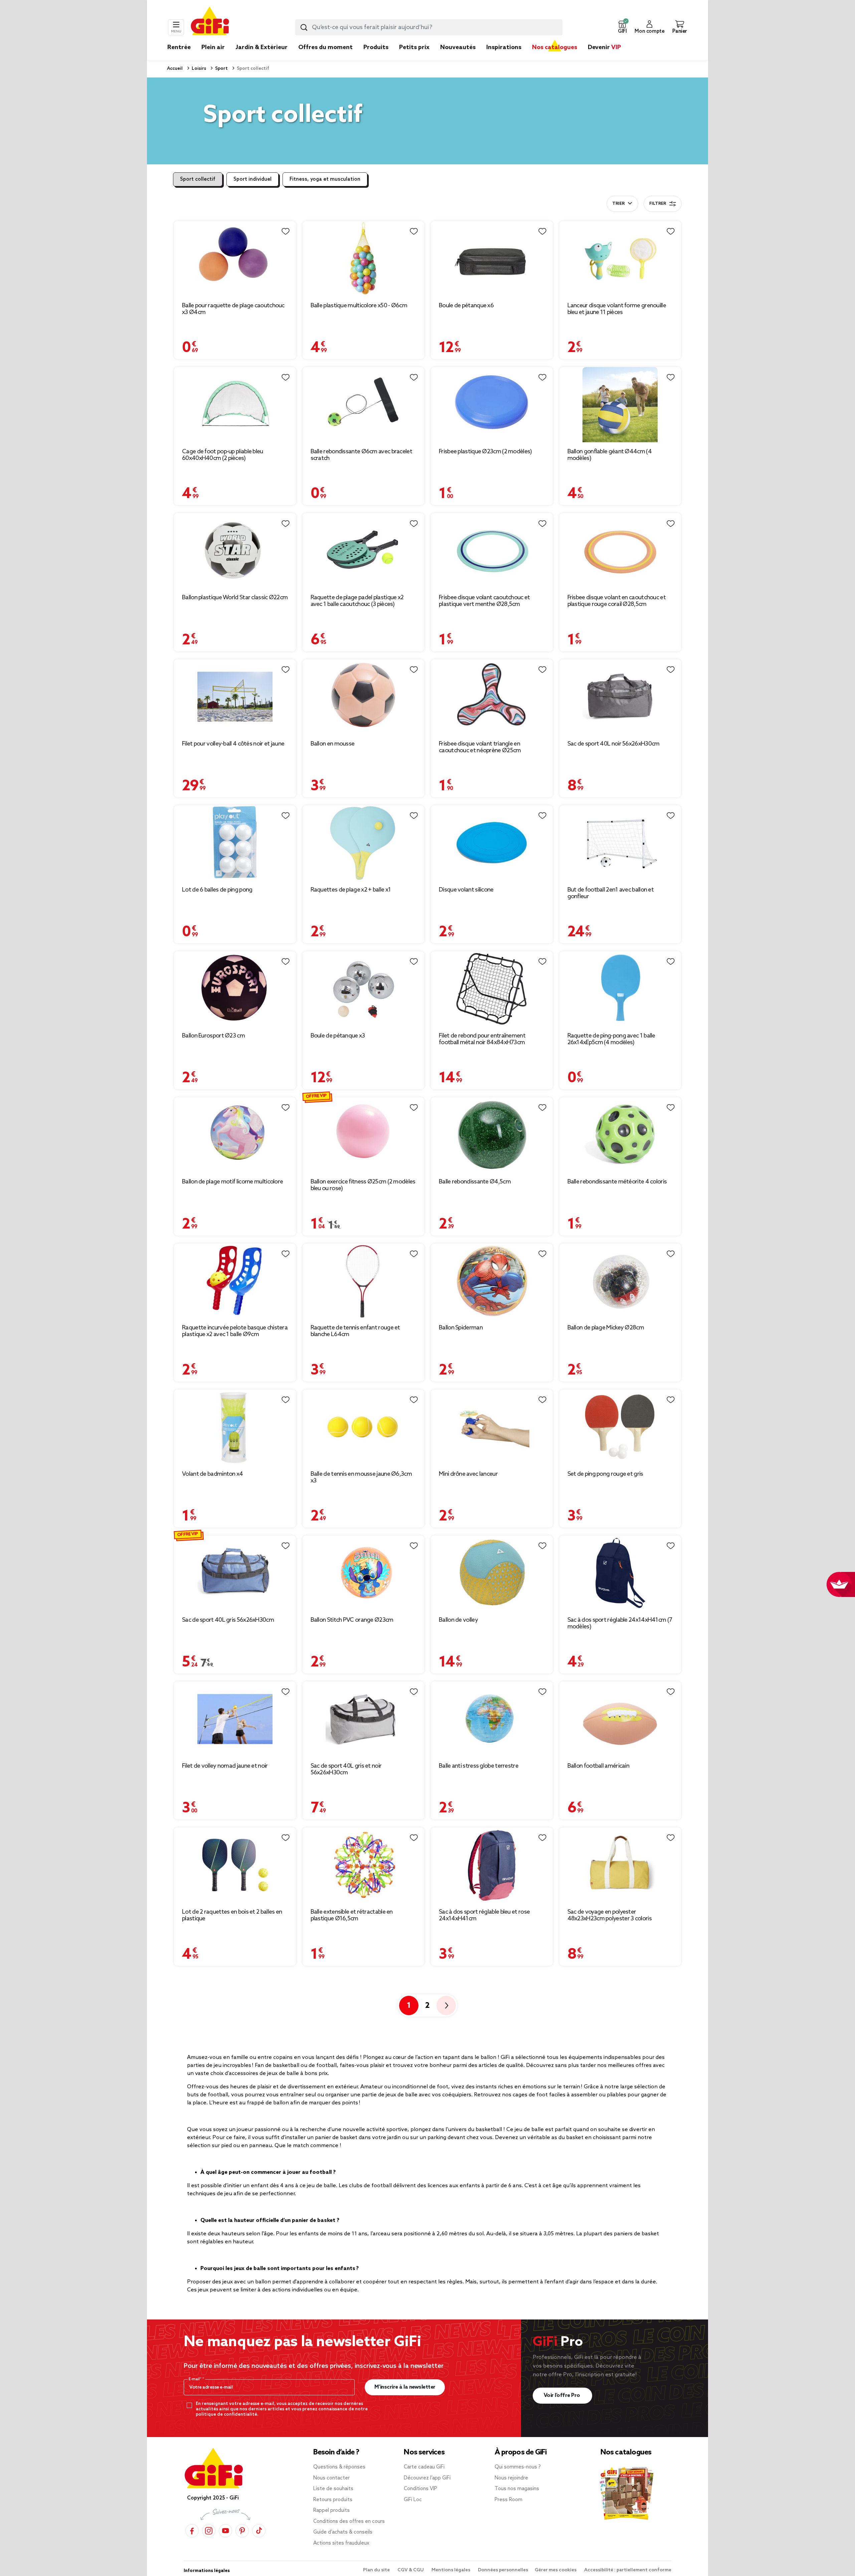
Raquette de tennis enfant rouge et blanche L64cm (355, 1331)
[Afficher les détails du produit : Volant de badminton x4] (235, 1427)
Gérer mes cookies (556, 2570)
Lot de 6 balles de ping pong (217, 890)
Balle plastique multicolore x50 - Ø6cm (359, 306)
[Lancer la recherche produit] (304, 27)
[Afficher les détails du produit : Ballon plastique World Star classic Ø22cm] (235, 551)
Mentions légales (451, 2570)
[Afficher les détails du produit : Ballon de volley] (492, 1573)
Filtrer (658, 204)
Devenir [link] (604, 47)
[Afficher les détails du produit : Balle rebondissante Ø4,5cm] (492, 1135)
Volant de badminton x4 (213, 1474)
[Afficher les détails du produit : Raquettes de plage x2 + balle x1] (364, 843)
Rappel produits (331, 2511)
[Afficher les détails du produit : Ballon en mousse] (364, 697)
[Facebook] (192, 2531)
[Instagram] (209, 2531)
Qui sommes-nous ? (518, 2467)
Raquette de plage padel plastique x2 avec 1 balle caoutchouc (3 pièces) (357, 601)
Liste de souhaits (333, 2489)
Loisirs (198, 69)
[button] (622, 27)
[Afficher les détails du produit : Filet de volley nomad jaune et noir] (235, 1719)
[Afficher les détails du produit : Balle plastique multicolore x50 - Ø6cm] (364, 259)
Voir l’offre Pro (563, 2395)
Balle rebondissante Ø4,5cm (475, 1182)
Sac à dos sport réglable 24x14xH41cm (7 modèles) (620, 1623)
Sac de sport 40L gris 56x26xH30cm (228, 1620)
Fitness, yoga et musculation (325, 179)
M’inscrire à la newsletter (405, 2387)
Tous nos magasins (517, 2489)
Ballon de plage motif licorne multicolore (232, 1182)
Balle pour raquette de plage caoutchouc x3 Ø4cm (233, 309)
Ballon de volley (458, 1620)
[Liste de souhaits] (286, 231)
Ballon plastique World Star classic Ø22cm (235, 598)
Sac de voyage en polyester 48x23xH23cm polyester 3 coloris (610, 1915)
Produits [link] (376, 47)
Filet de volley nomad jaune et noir (225, 1766)
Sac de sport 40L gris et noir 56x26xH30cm (346, 1769)
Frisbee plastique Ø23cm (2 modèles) (485, 452)
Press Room (508, 2500)
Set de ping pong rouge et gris (605, 1474)
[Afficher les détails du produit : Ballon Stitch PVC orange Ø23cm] (364, 1573)
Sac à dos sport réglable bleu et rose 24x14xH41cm (484, 1915)
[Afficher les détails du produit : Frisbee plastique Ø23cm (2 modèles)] (492, 405)
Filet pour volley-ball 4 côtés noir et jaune (233, 744)
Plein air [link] (213, 47)
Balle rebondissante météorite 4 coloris (617, 1182)
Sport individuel (252, 179)
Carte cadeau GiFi (424, 2467)
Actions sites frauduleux (341, 2543)
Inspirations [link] (504, 47)
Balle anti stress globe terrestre (479, 1766)
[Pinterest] (242, 2531)
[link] (376, 57)
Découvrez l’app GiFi (427, 2478)
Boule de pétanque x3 (338, 1036)
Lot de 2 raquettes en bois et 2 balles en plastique (232, 1915)
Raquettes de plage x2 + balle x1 (351, 890)
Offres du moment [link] (325, 47)
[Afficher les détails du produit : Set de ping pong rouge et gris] (620, 1427)
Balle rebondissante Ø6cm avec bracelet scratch (361, 455)
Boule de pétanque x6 (466, 306)
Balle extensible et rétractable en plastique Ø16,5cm (352, 1915)
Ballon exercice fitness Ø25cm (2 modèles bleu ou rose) (363, 1185)
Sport (221, 69)
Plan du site (377, 2570)
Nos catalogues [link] (555, 47)
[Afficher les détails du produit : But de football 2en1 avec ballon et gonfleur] (620, 843)
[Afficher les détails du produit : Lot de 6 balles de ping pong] (235, 843)
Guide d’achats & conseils (343, 2532)
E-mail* (196, 2379)
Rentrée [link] (179, 47)
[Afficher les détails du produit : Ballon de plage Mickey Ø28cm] (620, 1281)
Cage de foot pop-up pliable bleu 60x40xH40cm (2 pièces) (223, 455)
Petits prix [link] (414, 47)
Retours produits (333, 2500)
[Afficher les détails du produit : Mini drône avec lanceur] (492, 1427)
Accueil (175, 69)
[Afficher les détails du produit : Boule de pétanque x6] (492, 259)
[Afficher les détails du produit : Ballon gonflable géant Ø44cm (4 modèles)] (620, 405)
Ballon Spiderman (461, 1328)
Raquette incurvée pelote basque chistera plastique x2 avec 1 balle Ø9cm (235, 1331)
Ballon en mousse (333, 744)
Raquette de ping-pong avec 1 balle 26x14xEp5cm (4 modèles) (611, 1039)
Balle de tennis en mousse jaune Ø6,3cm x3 (361, 1477)
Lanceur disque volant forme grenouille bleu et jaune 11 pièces (617, 309)
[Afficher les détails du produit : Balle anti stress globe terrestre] (492, 1719)
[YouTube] (225, 2531)
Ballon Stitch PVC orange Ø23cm (352, 1620)
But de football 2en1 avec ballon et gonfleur (611, 893)
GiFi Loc (413, 2500)
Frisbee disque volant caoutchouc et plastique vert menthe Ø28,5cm (484, 601)
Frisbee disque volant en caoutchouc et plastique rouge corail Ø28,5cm (617, 601)
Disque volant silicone (466, 890)
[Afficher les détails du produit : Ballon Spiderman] (492, 1281)
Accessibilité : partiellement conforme (628, 2570)
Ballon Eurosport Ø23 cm (213, 1036)
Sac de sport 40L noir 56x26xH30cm (614, 744)
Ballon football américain (598, 1766)
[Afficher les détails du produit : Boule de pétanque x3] (364, 989)
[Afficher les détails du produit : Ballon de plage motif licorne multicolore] (235, 1135)
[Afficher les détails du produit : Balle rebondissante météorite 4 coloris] (620, 1135)
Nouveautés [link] (458, 47)
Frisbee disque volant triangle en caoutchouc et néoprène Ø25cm (480, 747)
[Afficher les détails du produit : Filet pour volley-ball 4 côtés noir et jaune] (235, 697)
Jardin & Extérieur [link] (262, 47)
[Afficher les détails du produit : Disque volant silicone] (492, 843)
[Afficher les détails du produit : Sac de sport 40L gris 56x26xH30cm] (235, 1573)
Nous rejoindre (511, 2478)
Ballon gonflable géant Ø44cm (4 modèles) (610, 455)
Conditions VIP (420, 2489)
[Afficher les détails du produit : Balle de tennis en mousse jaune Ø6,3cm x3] (364, 1427)
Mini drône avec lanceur (468, 1474)
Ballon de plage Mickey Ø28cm (606, 1328)
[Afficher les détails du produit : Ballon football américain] (620, 1719)
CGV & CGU (411, 2570)
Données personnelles (503, 2570)
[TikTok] (259, 2531)
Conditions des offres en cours (349, 2522)
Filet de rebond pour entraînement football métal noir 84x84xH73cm (482, 1039)
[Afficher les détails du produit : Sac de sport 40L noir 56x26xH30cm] (620, 697)
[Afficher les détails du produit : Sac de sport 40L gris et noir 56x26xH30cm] (364, 1719)
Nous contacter (331, 2478)
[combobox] (429, 27)
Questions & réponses (339, 2467)
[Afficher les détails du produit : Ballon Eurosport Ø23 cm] (235, 989)
